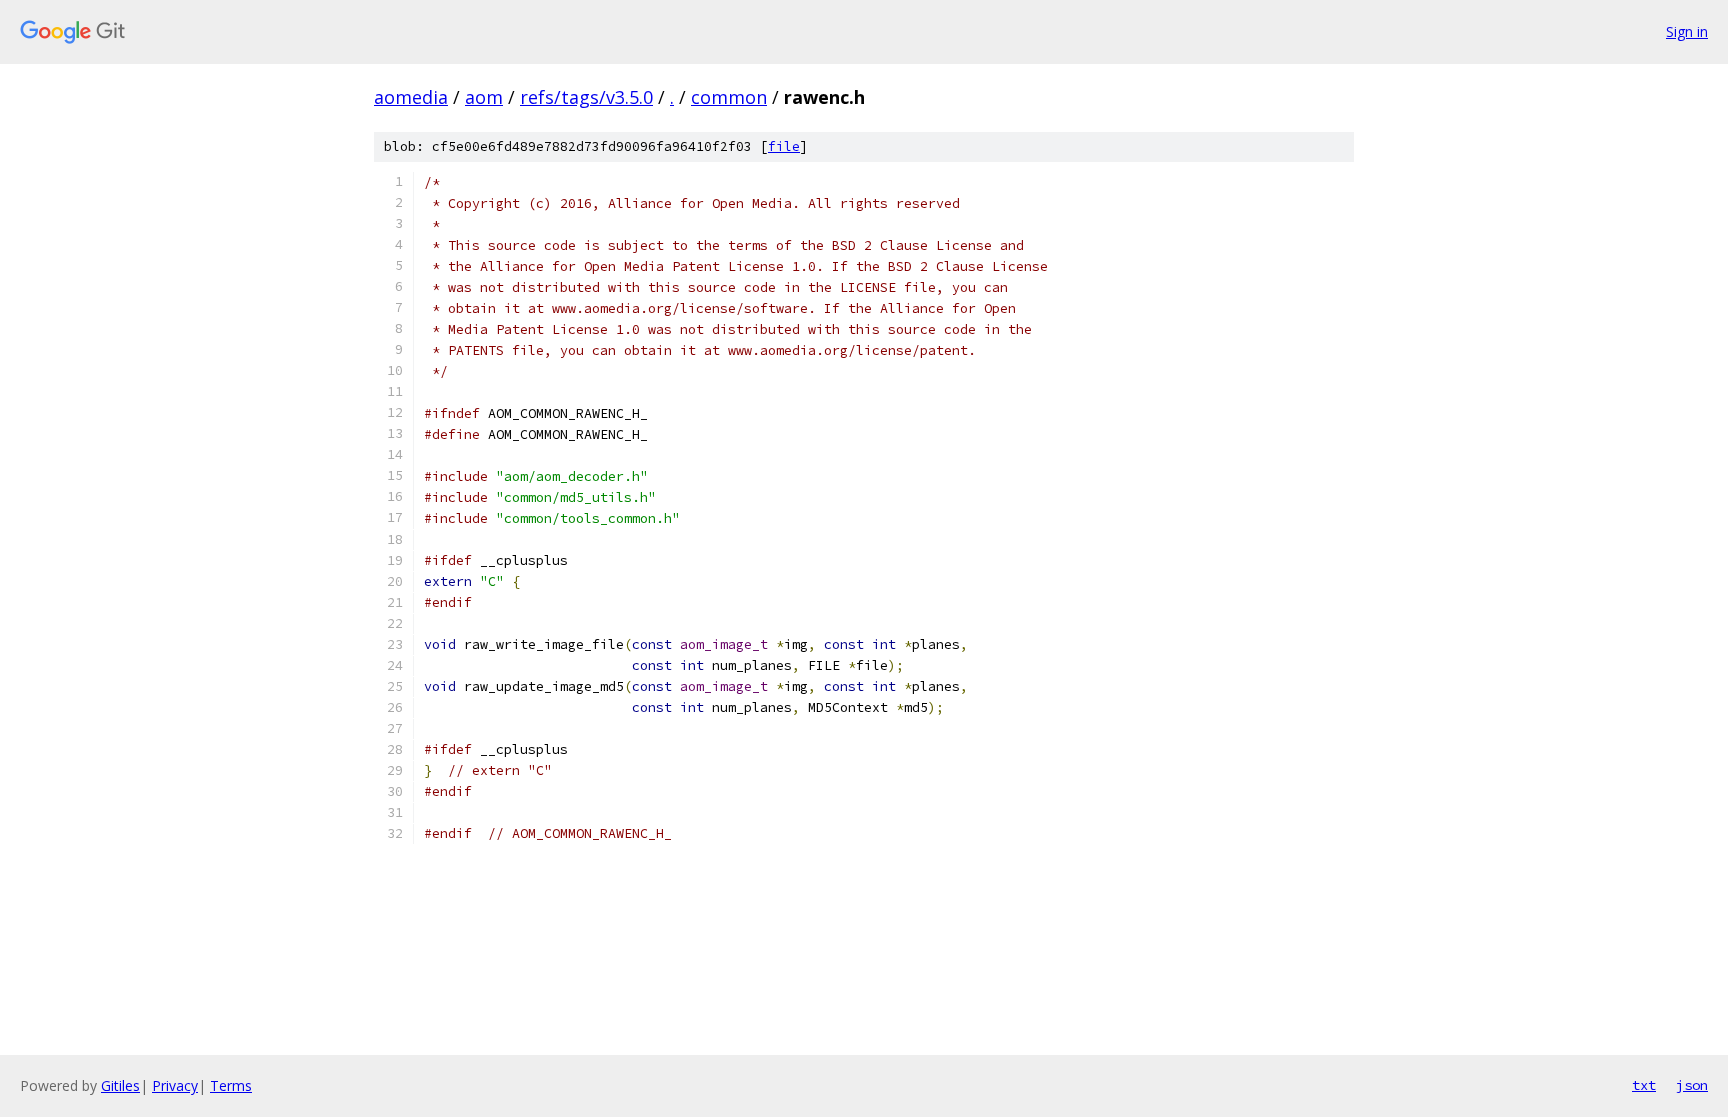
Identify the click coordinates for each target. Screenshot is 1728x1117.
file (784, 146)
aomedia (411, 97)
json (1692, 1085)
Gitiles (120, 1085)
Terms (231, 1085)
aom (484, 97)
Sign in (1687, 31)
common (729, 97)
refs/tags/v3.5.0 (586, 97)
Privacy (175, 1085)
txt (1644, 1085)
